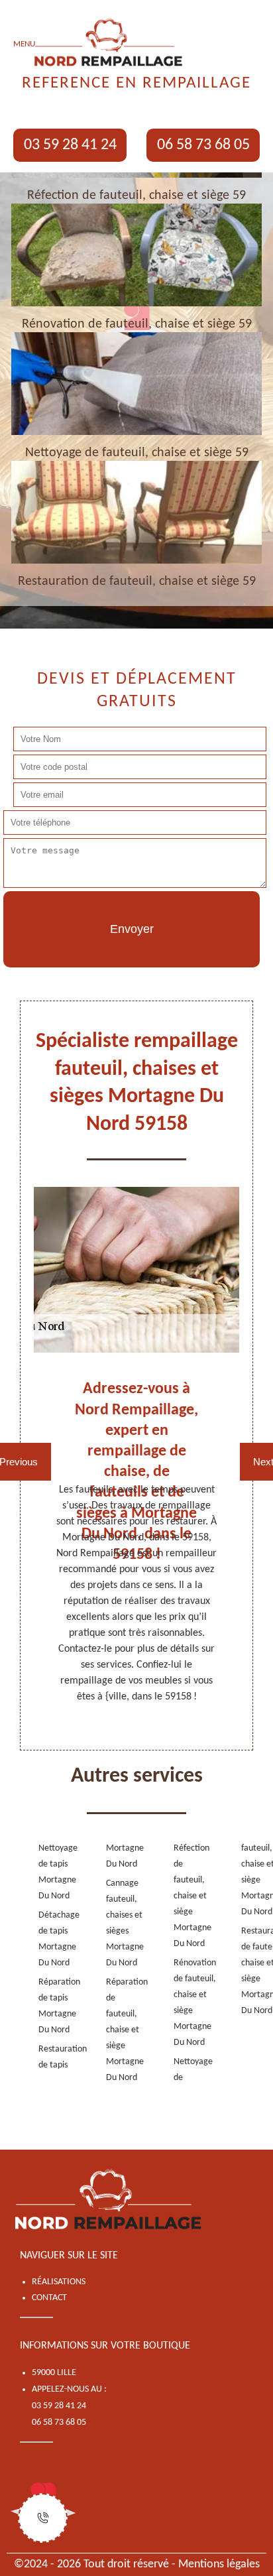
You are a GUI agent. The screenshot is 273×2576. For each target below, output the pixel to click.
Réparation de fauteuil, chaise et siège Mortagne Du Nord (119, 2030)
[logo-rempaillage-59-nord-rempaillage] (109, 2201)
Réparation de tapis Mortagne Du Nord (51, 2006)
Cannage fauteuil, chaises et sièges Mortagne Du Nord (119, 1923)
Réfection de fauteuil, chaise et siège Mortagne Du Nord (186, 1896)
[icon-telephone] (43, 2518)
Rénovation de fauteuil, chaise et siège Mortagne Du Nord (186, 2003)
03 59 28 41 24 (70, 145)
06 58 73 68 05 (203, 145)
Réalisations (59, 2282)
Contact (49, 2298)
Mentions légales (219, 2564)
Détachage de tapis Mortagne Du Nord (51, 1939)
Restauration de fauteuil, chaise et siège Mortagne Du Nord (254, 1971)
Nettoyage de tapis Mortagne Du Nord (51, 1872)
